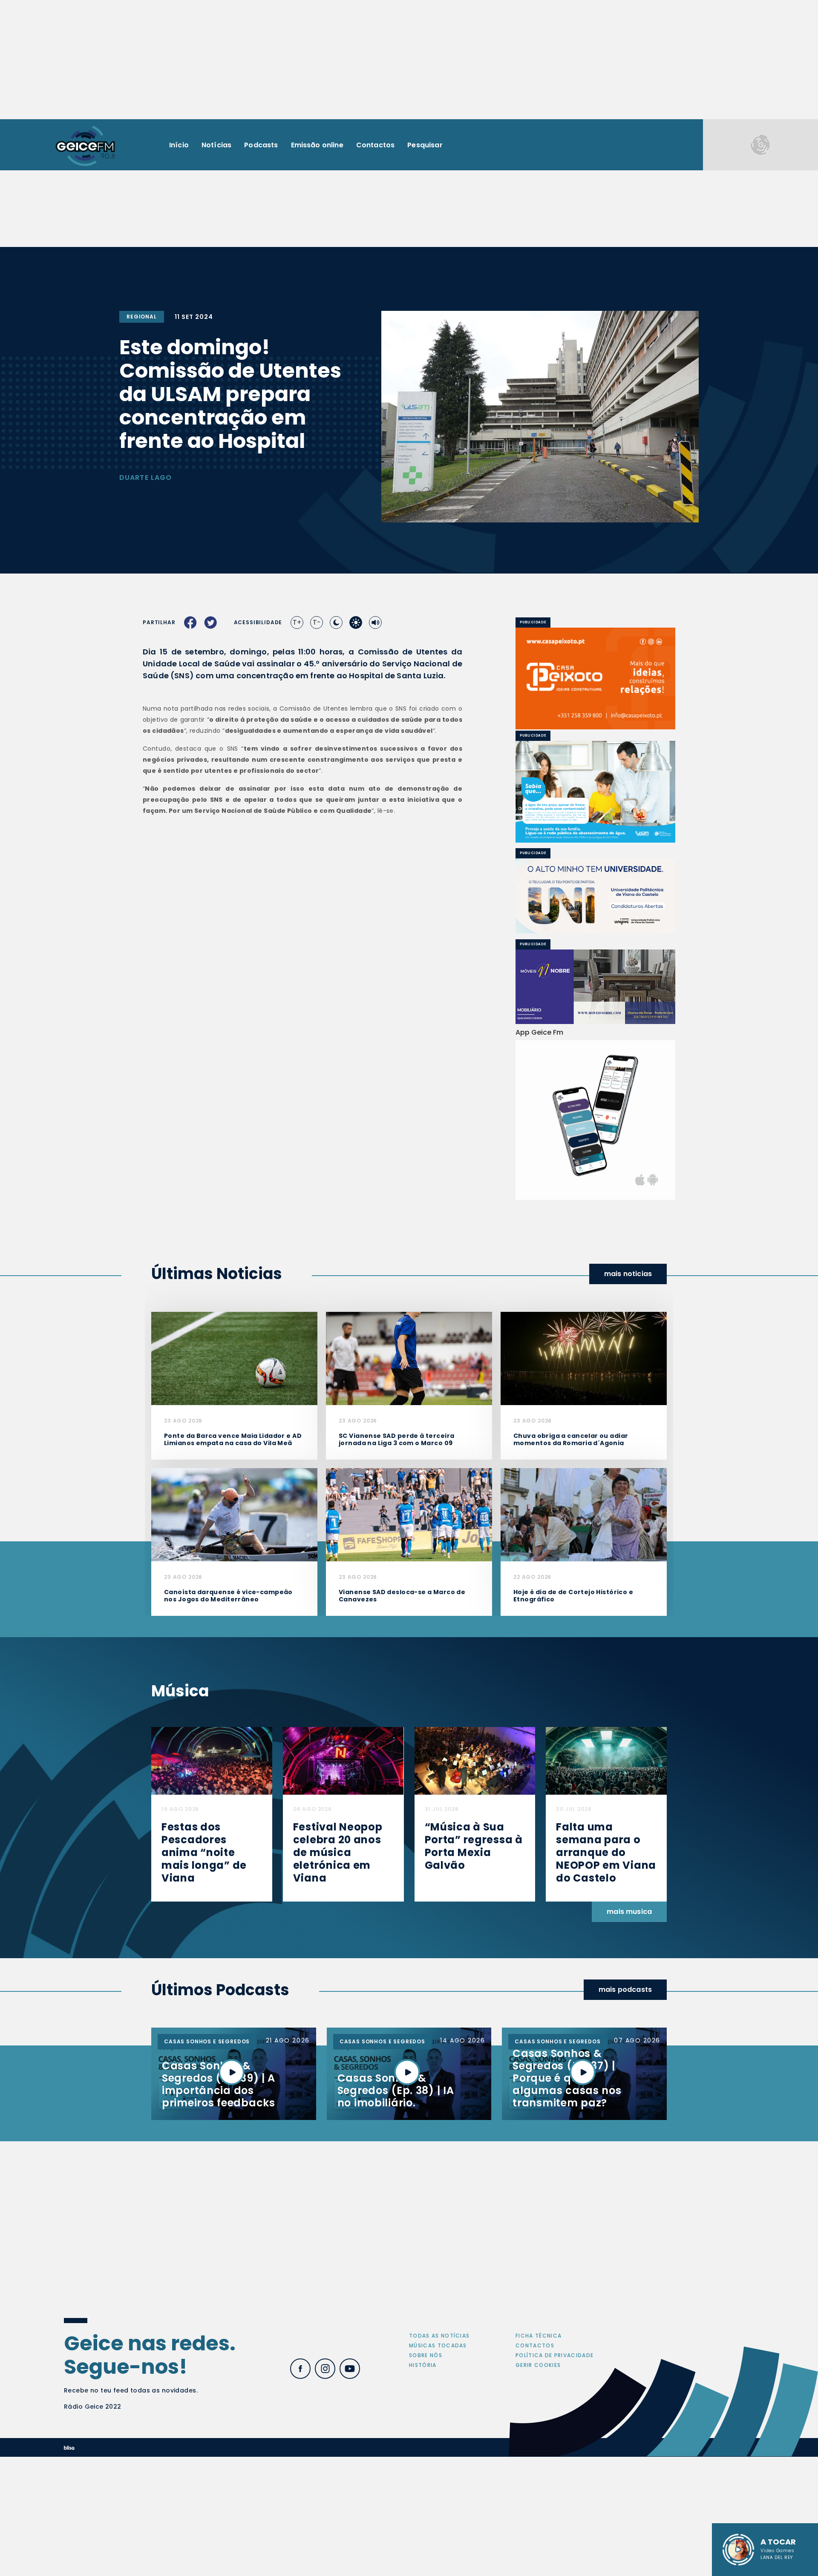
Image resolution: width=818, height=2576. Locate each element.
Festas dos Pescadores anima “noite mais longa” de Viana (204, 1852)
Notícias (216, 145)
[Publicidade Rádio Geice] (760, 145)
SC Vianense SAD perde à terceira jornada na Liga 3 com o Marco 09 (396, 1439)
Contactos (375, 145)
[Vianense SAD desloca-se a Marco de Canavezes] (409, 1514)
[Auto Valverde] (595, 896)
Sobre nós (426, 2355)
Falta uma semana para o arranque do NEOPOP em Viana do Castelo (606, 1852)
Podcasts (261, 145)
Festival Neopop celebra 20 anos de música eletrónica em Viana (338, 1852)
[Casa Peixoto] (595, 678)
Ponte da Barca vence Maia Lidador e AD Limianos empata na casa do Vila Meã (233, 1439)
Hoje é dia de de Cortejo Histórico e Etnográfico (573, 1596)
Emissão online (317, 145)
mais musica (629, 1912)
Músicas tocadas (438, 2345)
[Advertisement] (409, 60)
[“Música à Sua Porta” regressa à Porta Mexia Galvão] (475, 1760)
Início (179, 145)
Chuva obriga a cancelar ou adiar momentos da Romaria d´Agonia (571, 1439)
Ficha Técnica (539, 2336)
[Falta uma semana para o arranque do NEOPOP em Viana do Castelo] (606, 1760)
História (423, 2365)
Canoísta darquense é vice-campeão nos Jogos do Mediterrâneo (228, 1596)
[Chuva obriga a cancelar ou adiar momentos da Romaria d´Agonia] (584, 1358)
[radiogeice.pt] (85, 145)
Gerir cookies (538, 2365)
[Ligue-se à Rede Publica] (595, 792)
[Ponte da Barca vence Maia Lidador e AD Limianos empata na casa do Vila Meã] (234, 1358)
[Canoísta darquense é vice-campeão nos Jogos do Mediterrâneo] (234, 1514)
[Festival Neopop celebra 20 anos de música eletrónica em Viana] (343, 1760)
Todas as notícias (439, 2336)
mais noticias (628, 1274)
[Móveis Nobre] (595, 987)
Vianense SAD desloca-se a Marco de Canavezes (402, 1596)
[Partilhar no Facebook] (190, 622)
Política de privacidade (554, 2355)
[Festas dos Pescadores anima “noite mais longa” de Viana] (212, 1760)
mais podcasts (625, 1989)
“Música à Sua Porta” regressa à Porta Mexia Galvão (474, 1846)
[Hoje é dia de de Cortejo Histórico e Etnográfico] (584, 1514)
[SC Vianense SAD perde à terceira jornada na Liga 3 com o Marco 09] (409, 1358)
